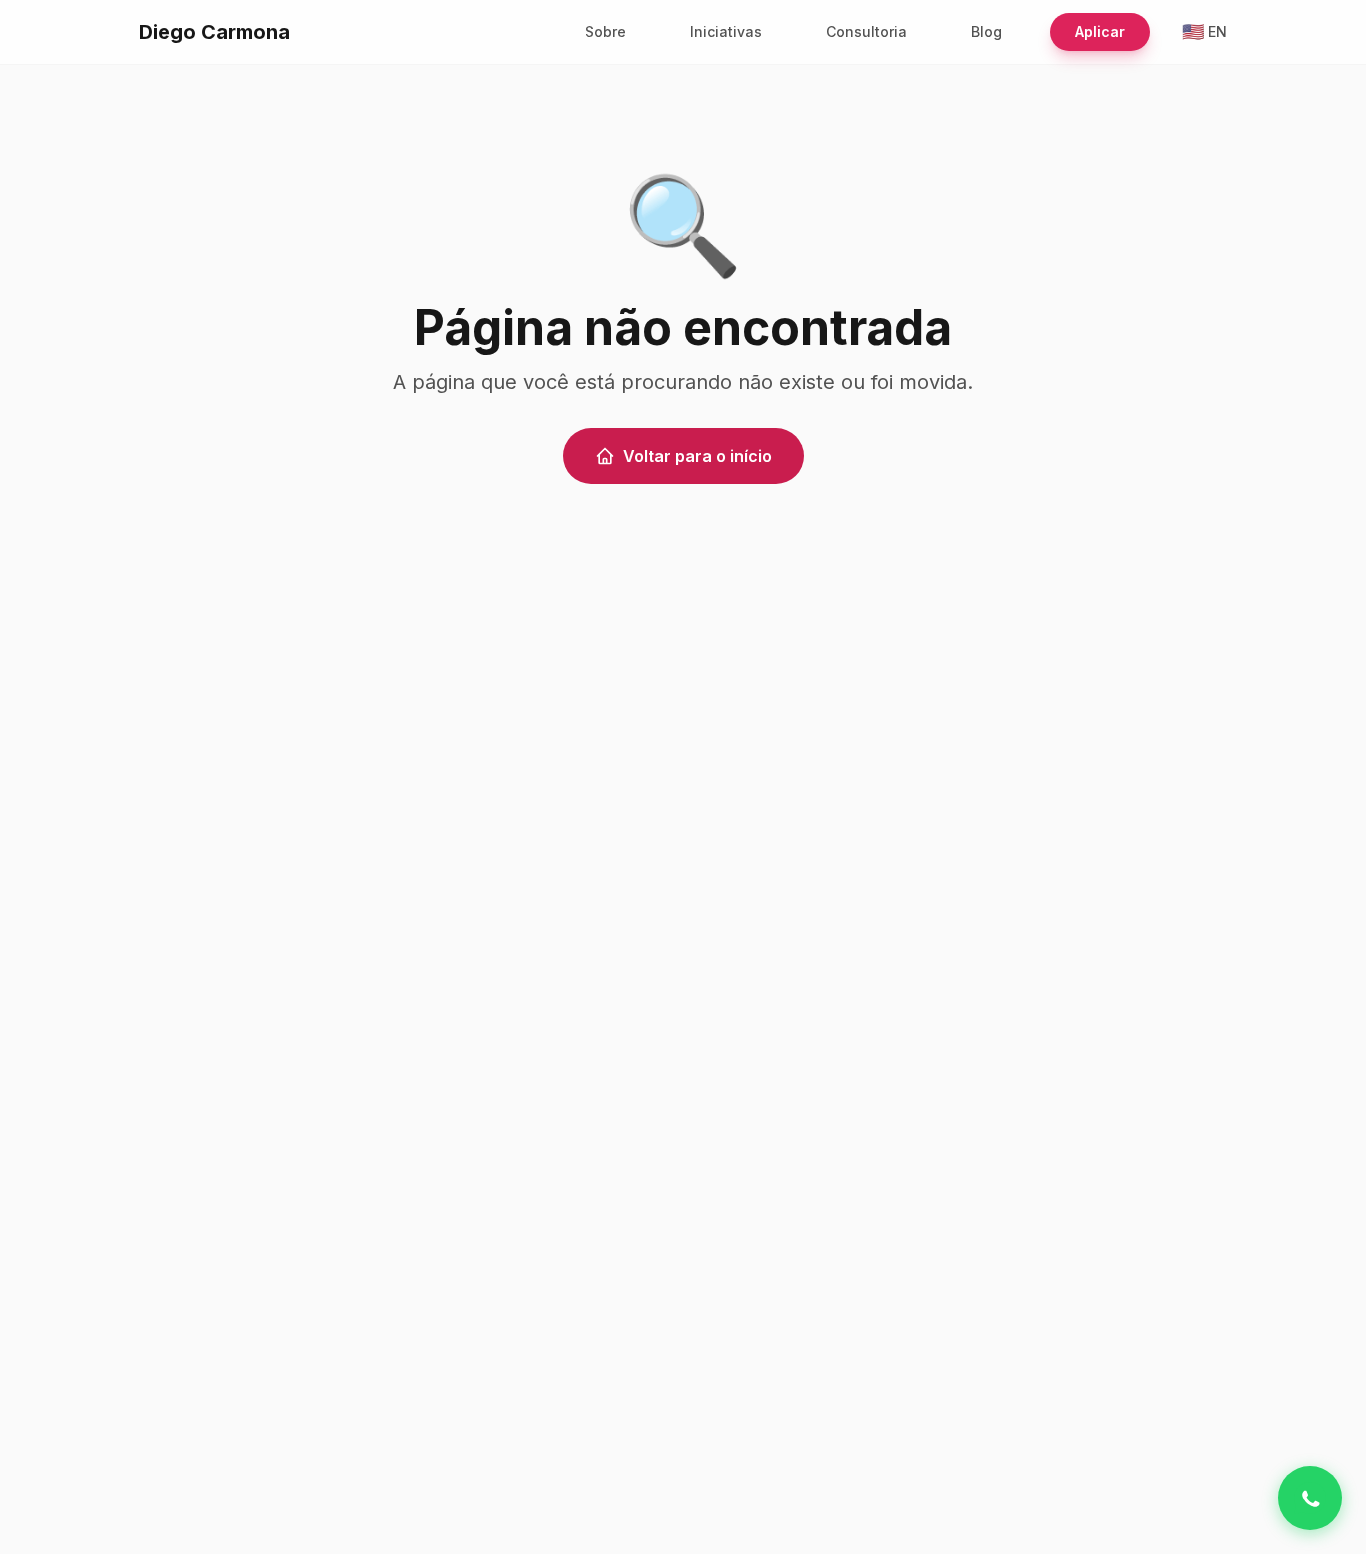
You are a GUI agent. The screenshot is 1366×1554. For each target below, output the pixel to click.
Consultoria (866, 31)
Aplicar (1100, 31)
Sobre (605, 31)
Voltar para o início (697, 456)
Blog (986, 31)
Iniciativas (726, 31)
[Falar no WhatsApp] (1310, 1498)
